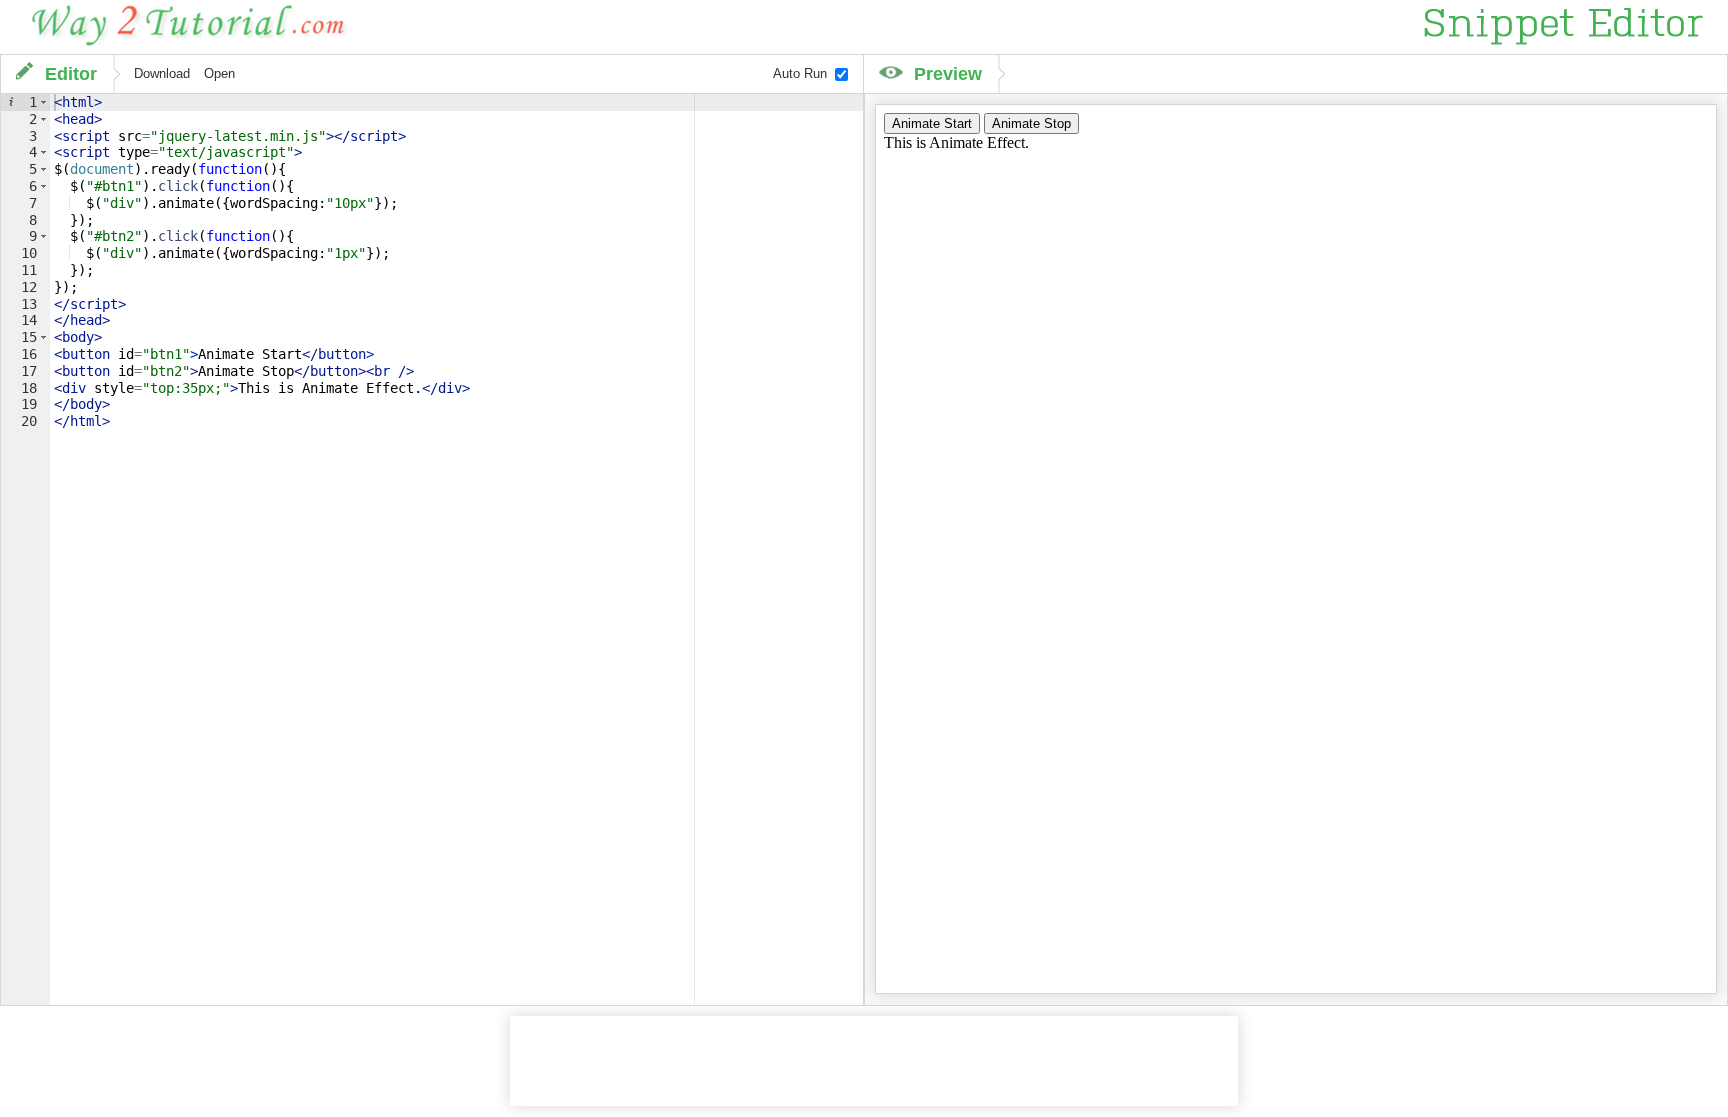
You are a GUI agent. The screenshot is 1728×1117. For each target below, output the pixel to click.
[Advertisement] (874, 1061)
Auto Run (800, 74)
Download (162, 74)
